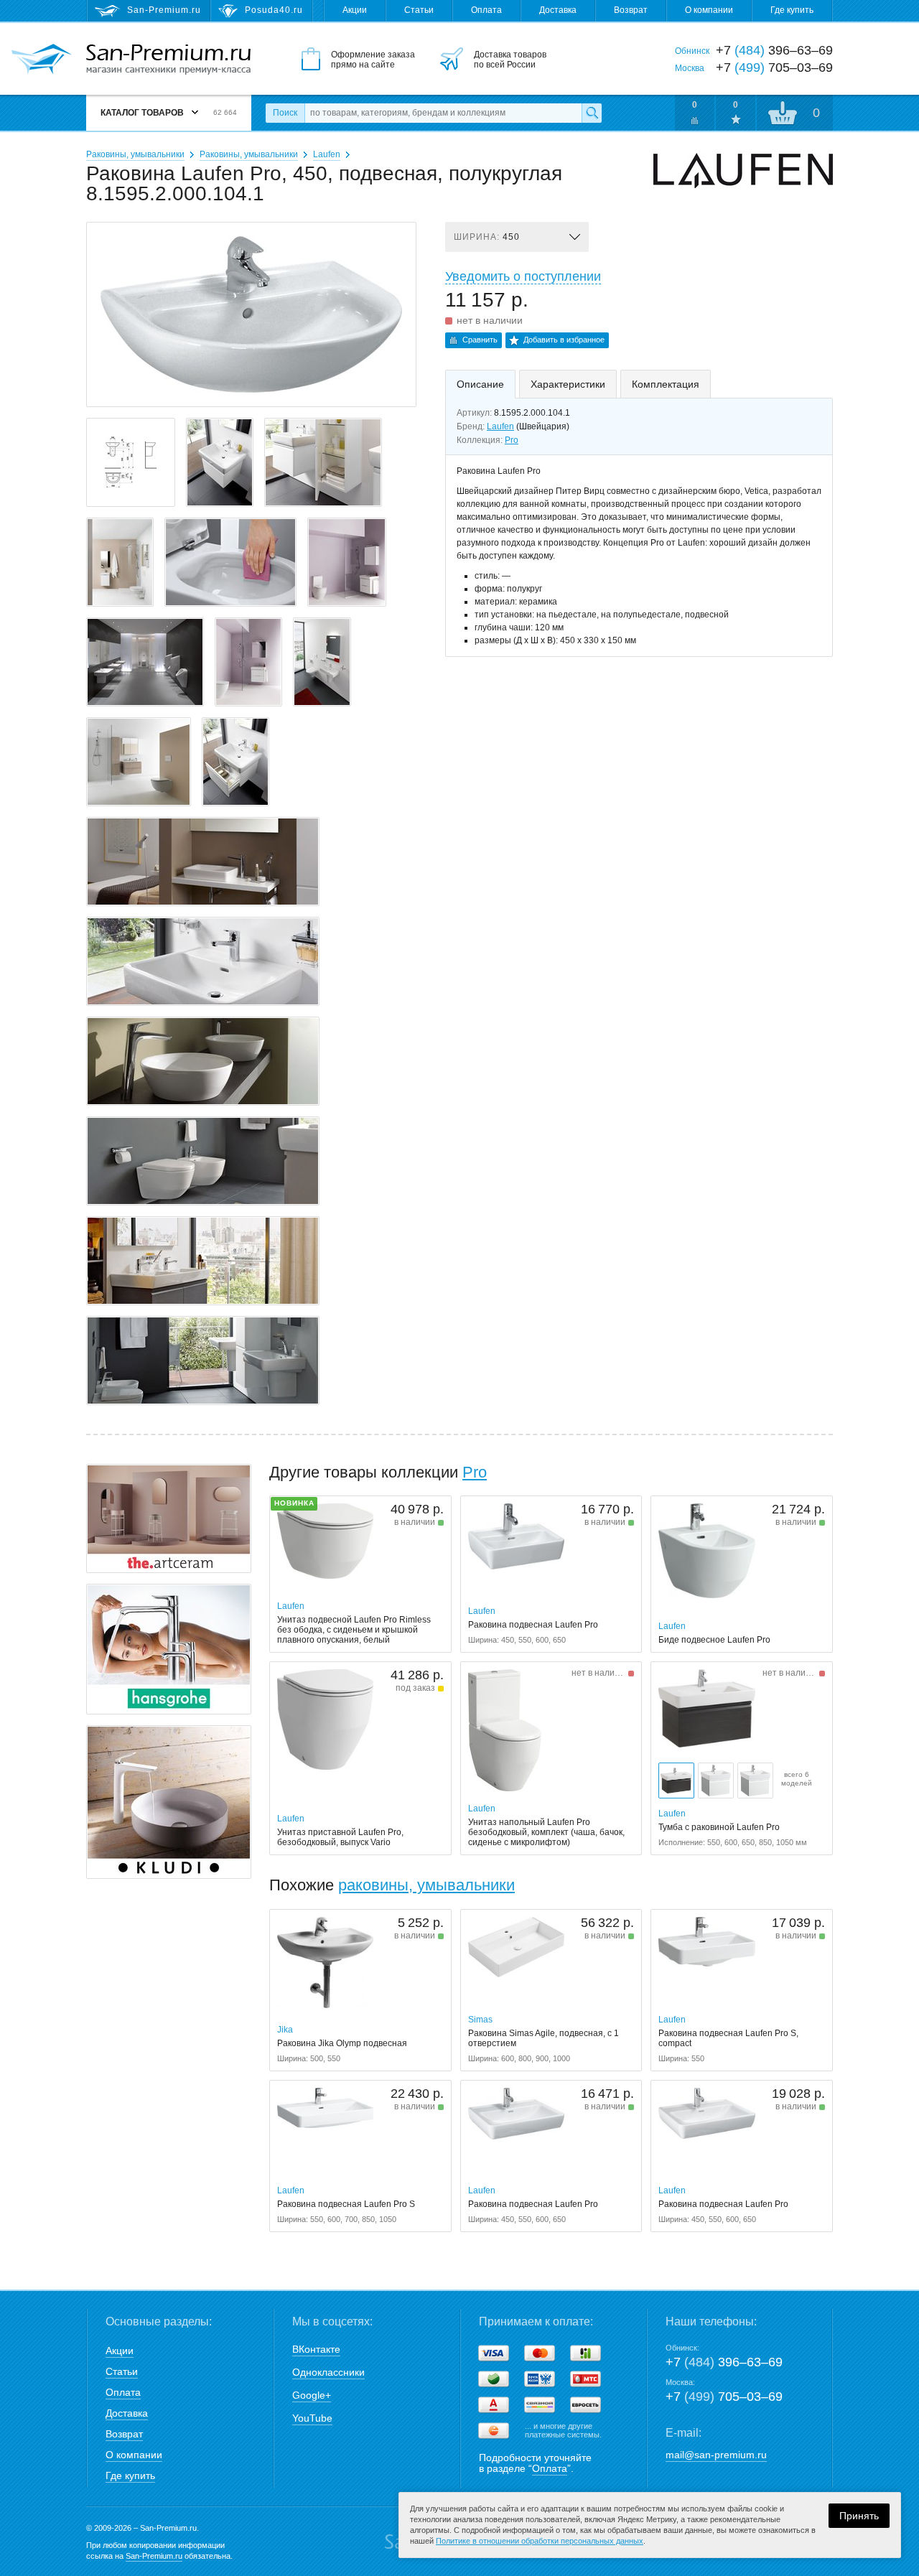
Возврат (631, 10)
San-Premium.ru (154, 2556)
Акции (355, 10)
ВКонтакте (316, 2349)
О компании (709, 10)
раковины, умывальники (426, 1885)
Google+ (312, 2395)
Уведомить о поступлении (523, 276)
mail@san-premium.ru (716, 2455)
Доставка (558, 10)
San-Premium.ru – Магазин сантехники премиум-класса (168, 60)
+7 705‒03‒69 (724, 2397)
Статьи (419, 10)
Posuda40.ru (274, 10)
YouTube (312, 2418)
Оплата (486, 10)
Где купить (792, 10)
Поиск (285, 113)
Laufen (327, 154)
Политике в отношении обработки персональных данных (540, 2541)
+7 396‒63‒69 (724, 2362)
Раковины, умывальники (135, 154)
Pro (512, 440)
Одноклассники (328, 2372)
